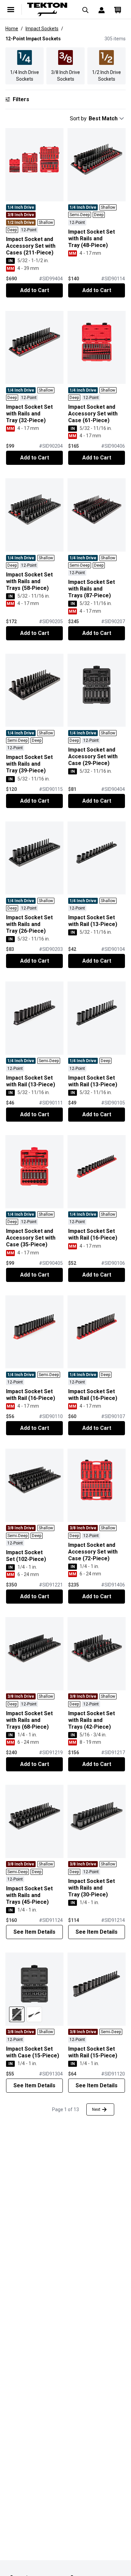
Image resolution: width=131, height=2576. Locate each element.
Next (96, 2109)
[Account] (101, 9)
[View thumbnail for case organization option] (17, 2014)
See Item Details (34, 1932)
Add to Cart (35, 290)
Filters (21, 99)
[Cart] (118, 9)
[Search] (85, 9)
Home (12, 29)
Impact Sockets (42, 29)
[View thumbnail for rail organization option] (34, 2014)
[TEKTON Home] (48, 9)
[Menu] (11, 9)
